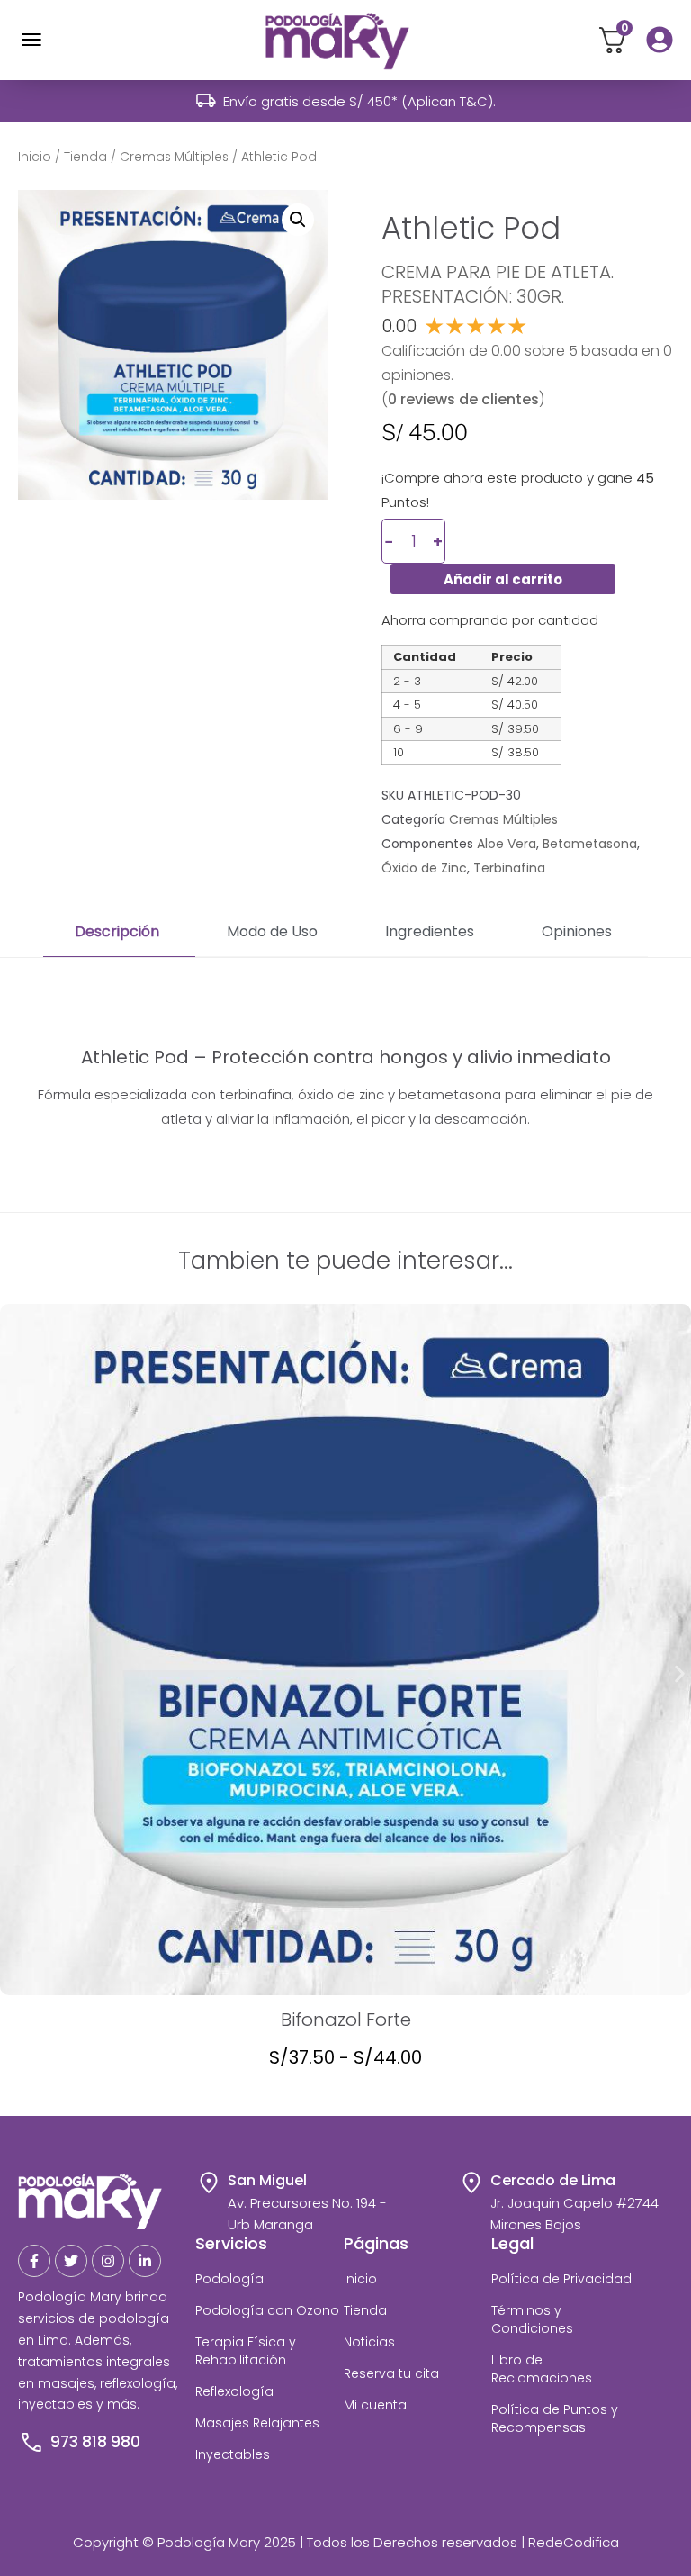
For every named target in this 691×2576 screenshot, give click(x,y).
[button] (298, 220)
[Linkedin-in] (145, 2261)
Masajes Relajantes (257, 2423)
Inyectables (233, 2454)
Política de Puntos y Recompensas (555, 2418)
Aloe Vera (507, 844)
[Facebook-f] (34, 2261)
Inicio (35, 157)
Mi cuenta (375, 2405)
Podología (229, 2279)
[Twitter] (71, 2261)
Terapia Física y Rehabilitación (246, 2351)
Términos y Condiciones (532, 2319)
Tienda (85, 157)
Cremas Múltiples (174, 157)
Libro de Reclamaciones (542, 2369)
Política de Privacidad (561, 2279)
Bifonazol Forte (346, 2020)
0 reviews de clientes (463, 399)
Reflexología (234, 2391)
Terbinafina (509, 868)
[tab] (119, 932)
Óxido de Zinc (424, 868)
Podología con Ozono (267, 2310)
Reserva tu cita (391, 2373)
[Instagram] (108, 2261)
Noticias (369, 2342)
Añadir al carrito (503, 579)
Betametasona (590, 844)
